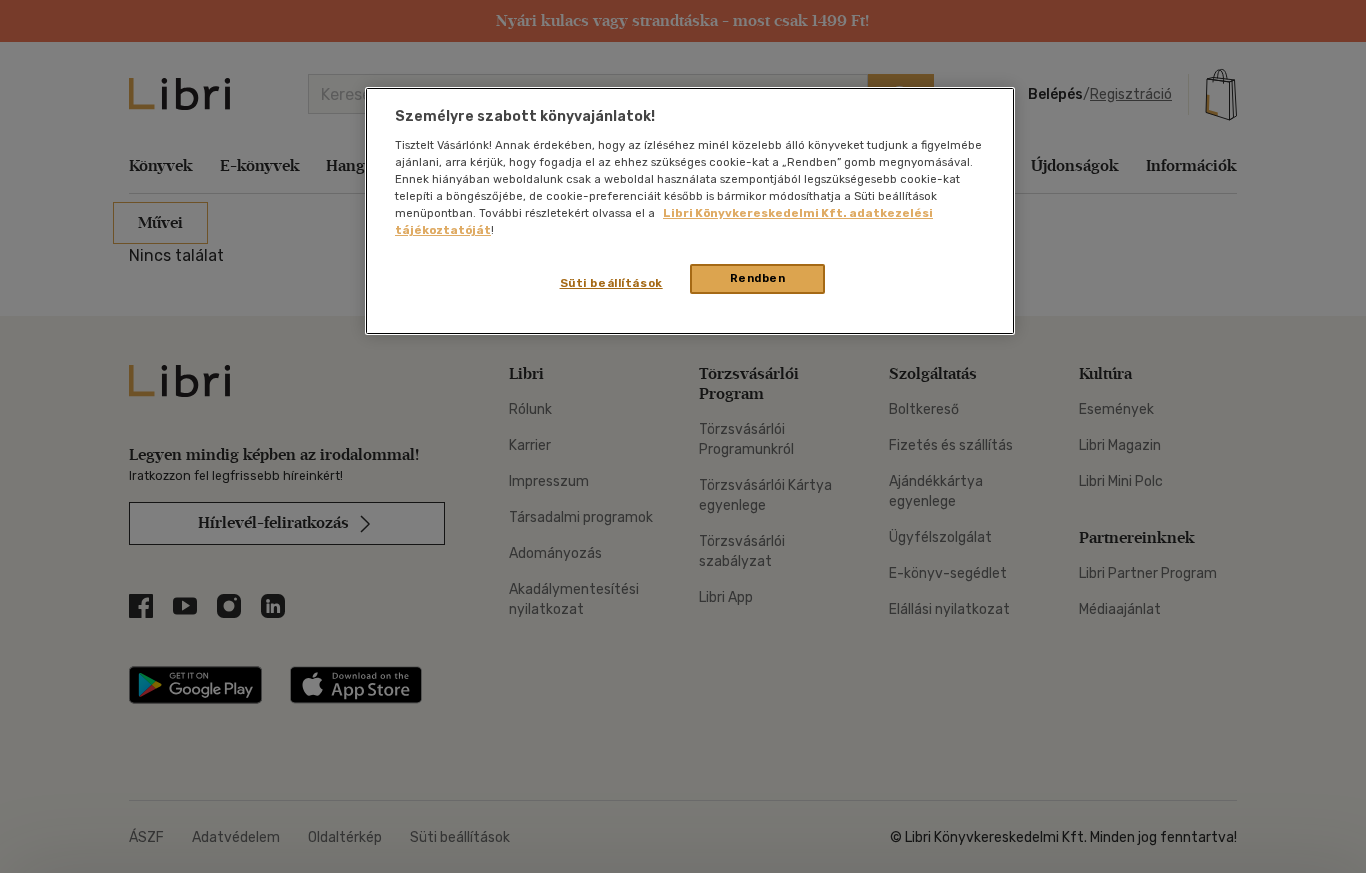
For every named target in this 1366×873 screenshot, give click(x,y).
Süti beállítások (611, 283)
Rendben (758, 278)
